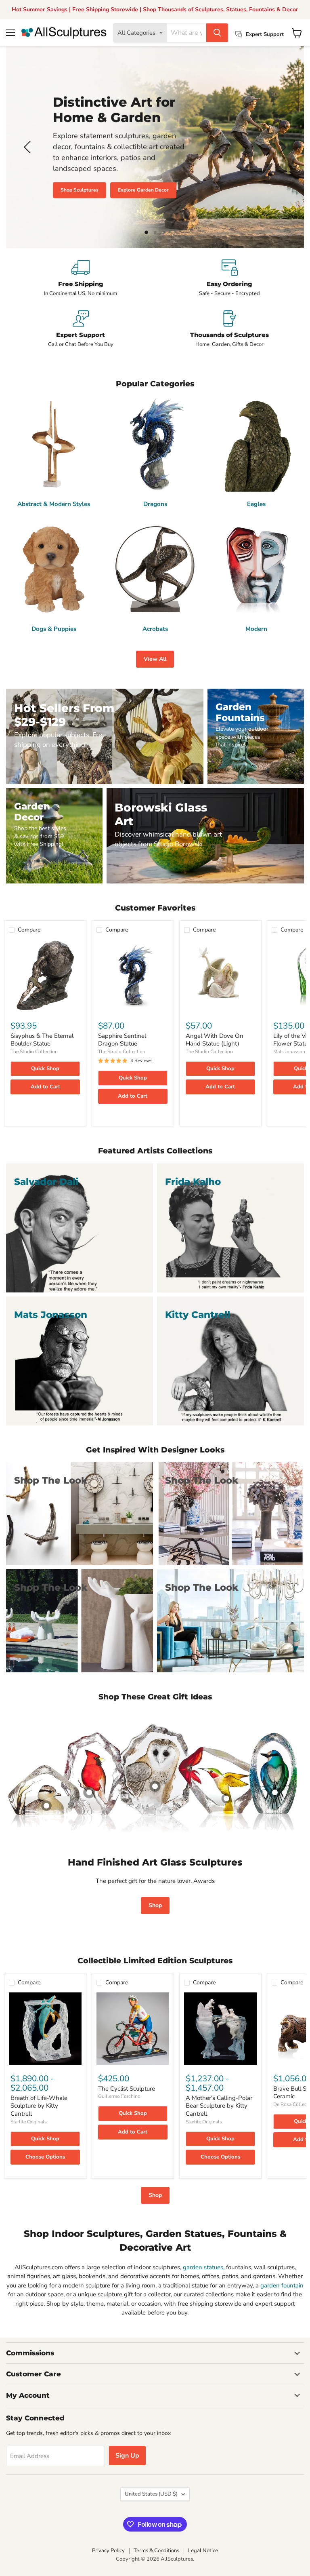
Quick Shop (45, 1069)
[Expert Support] (81, 329)
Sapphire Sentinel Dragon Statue (122, 1040)
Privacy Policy (108, 2551)
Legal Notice (203, 2551)
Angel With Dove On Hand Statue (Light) (215, 1040)
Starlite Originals (29, 2122)
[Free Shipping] (81, 278)
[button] (28, 147)
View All (155, 659)
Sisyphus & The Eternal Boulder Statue (42, 1040)
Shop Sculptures (80, 190)
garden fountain (282, 2285)
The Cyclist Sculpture (127, 2089)
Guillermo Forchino (119, 2096)
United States (151, 2494)
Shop (155, 1905)
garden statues (203, 2267)
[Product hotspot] (89, 1792)
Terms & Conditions (156, 2551)
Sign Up (127, 2456)
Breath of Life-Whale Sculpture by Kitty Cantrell (39, 2106)
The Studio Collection (34, 1052)
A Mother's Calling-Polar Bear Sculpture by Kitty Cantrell (219, 2106)
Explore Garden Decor (143, 190)
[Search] (217, 33)
